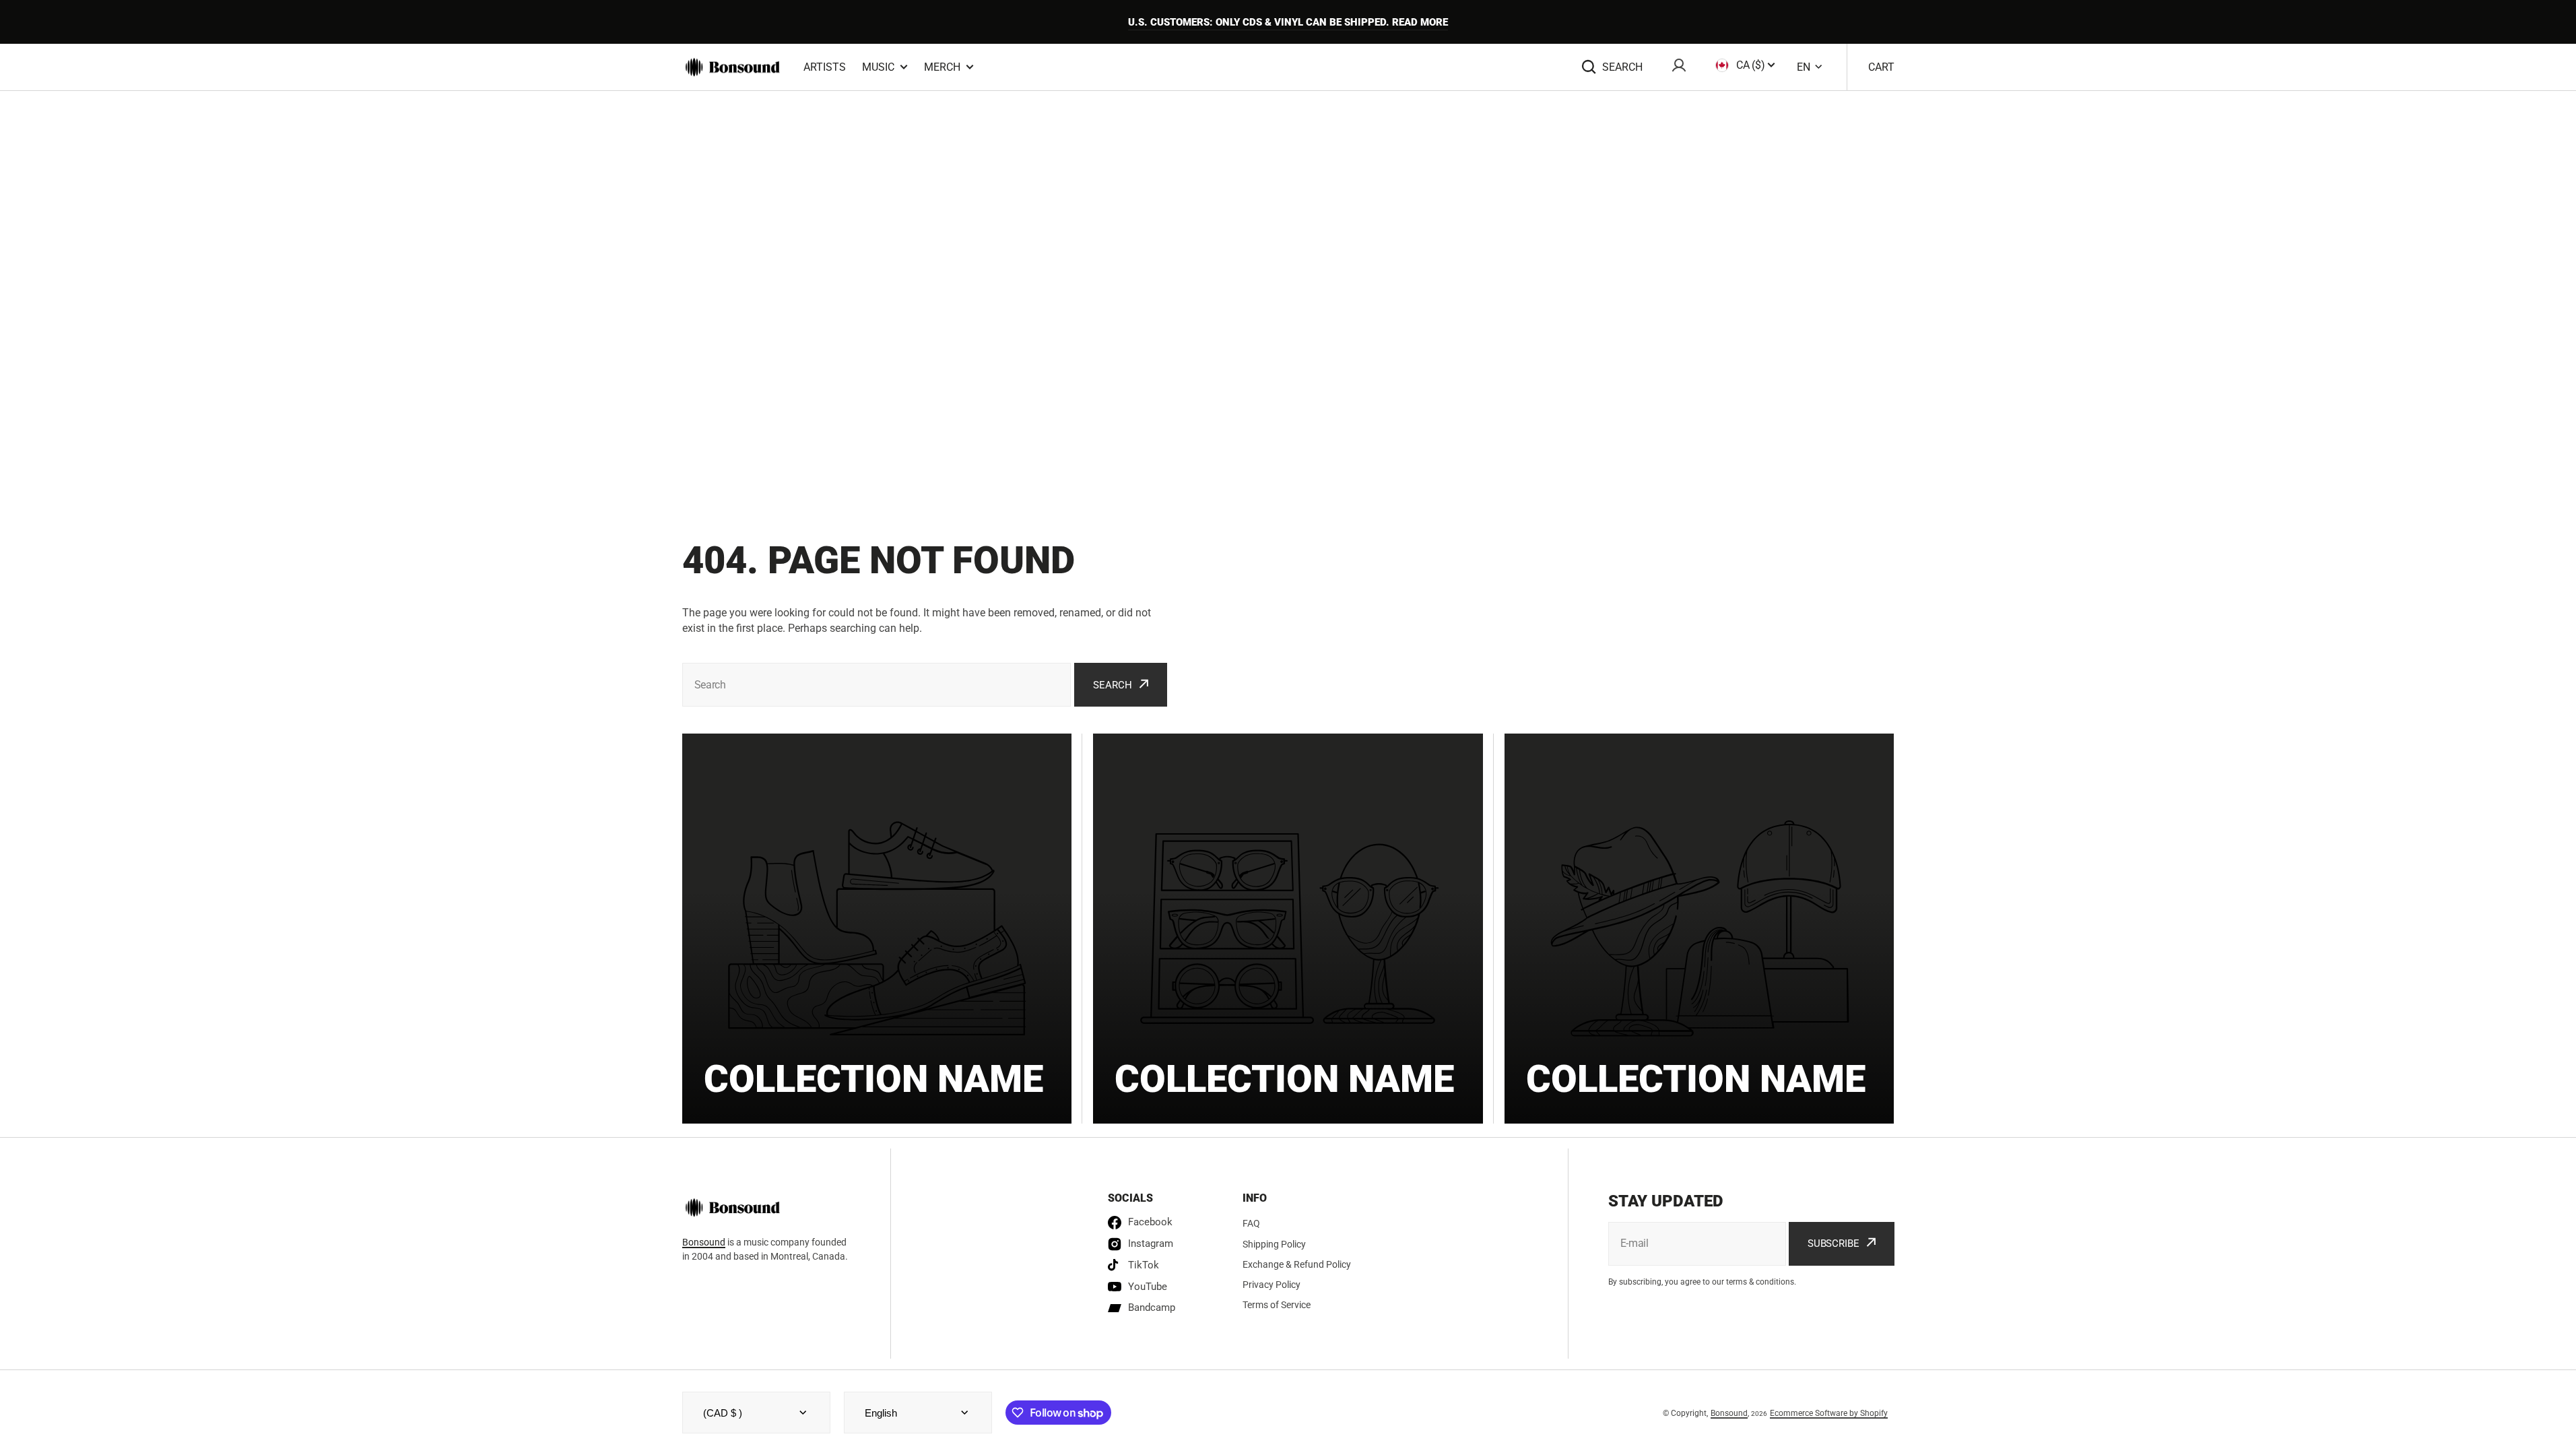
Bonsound (704, 1242)
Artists (825, 67)
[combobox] (877, 685)
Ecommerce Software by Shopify (1829, 1413)
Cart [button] (1881, 67)
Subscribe (1834, 1243)
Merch (942, 67)
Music (878, 67)
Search (1622, 67)
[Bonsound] (733, 67)
